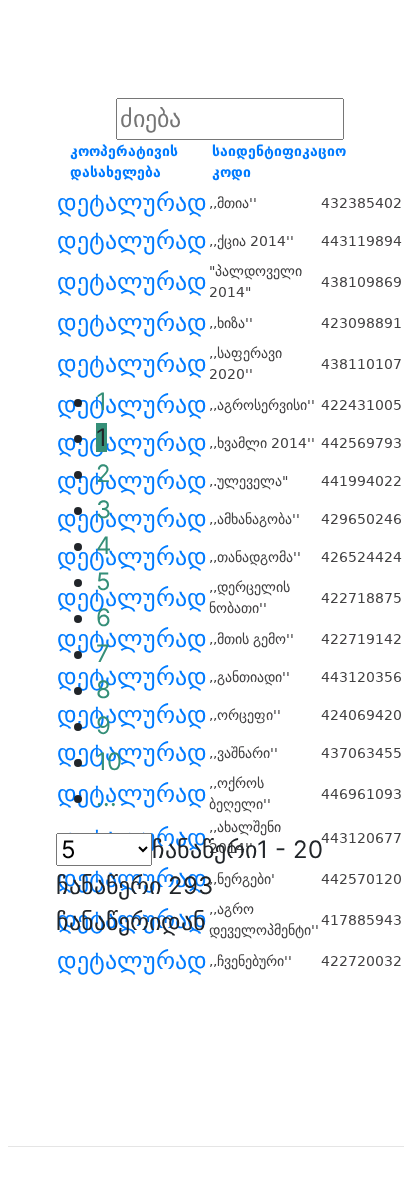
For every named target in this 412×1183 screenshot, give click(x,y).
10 (109, 761)
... (106, 797)
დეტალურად (132, 203)
